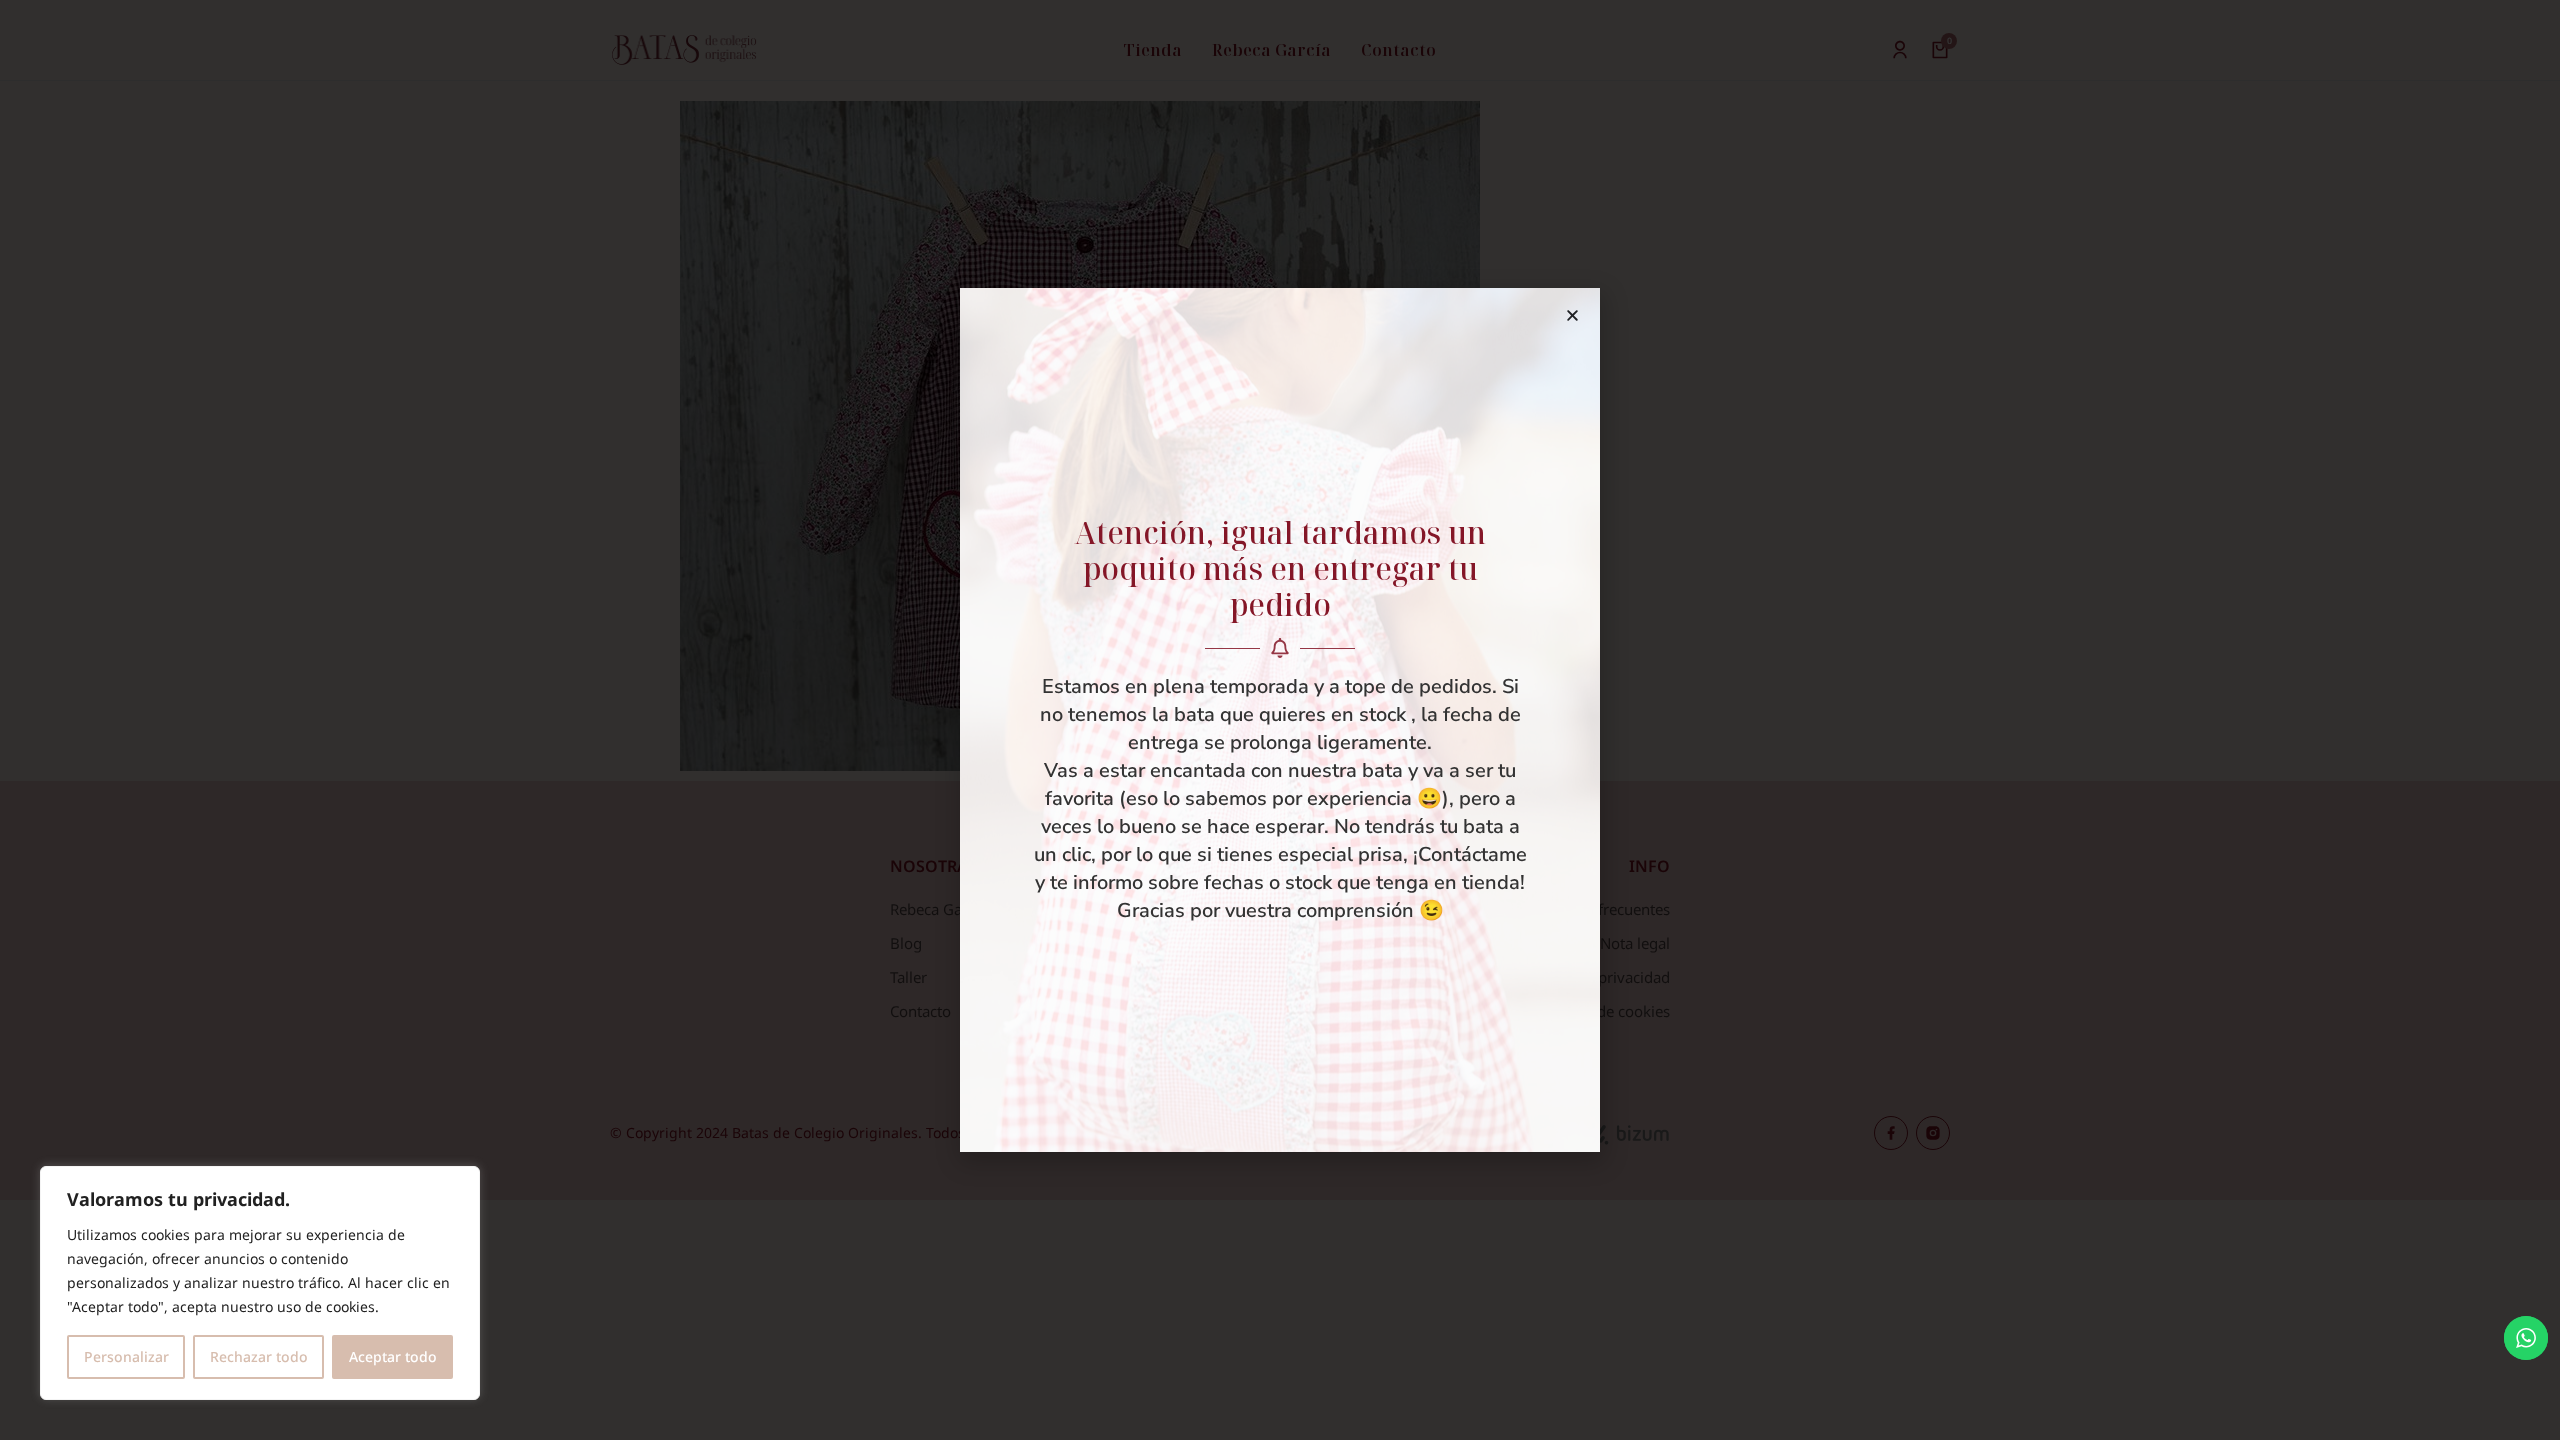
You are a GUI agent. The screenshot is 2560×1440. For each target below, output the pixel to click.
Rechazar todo (259, 1356)
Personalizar (126, 1356)
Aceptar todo (393, 1356)
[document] (1280, 720)
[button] (1572, 315)
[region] (260, 1283)
